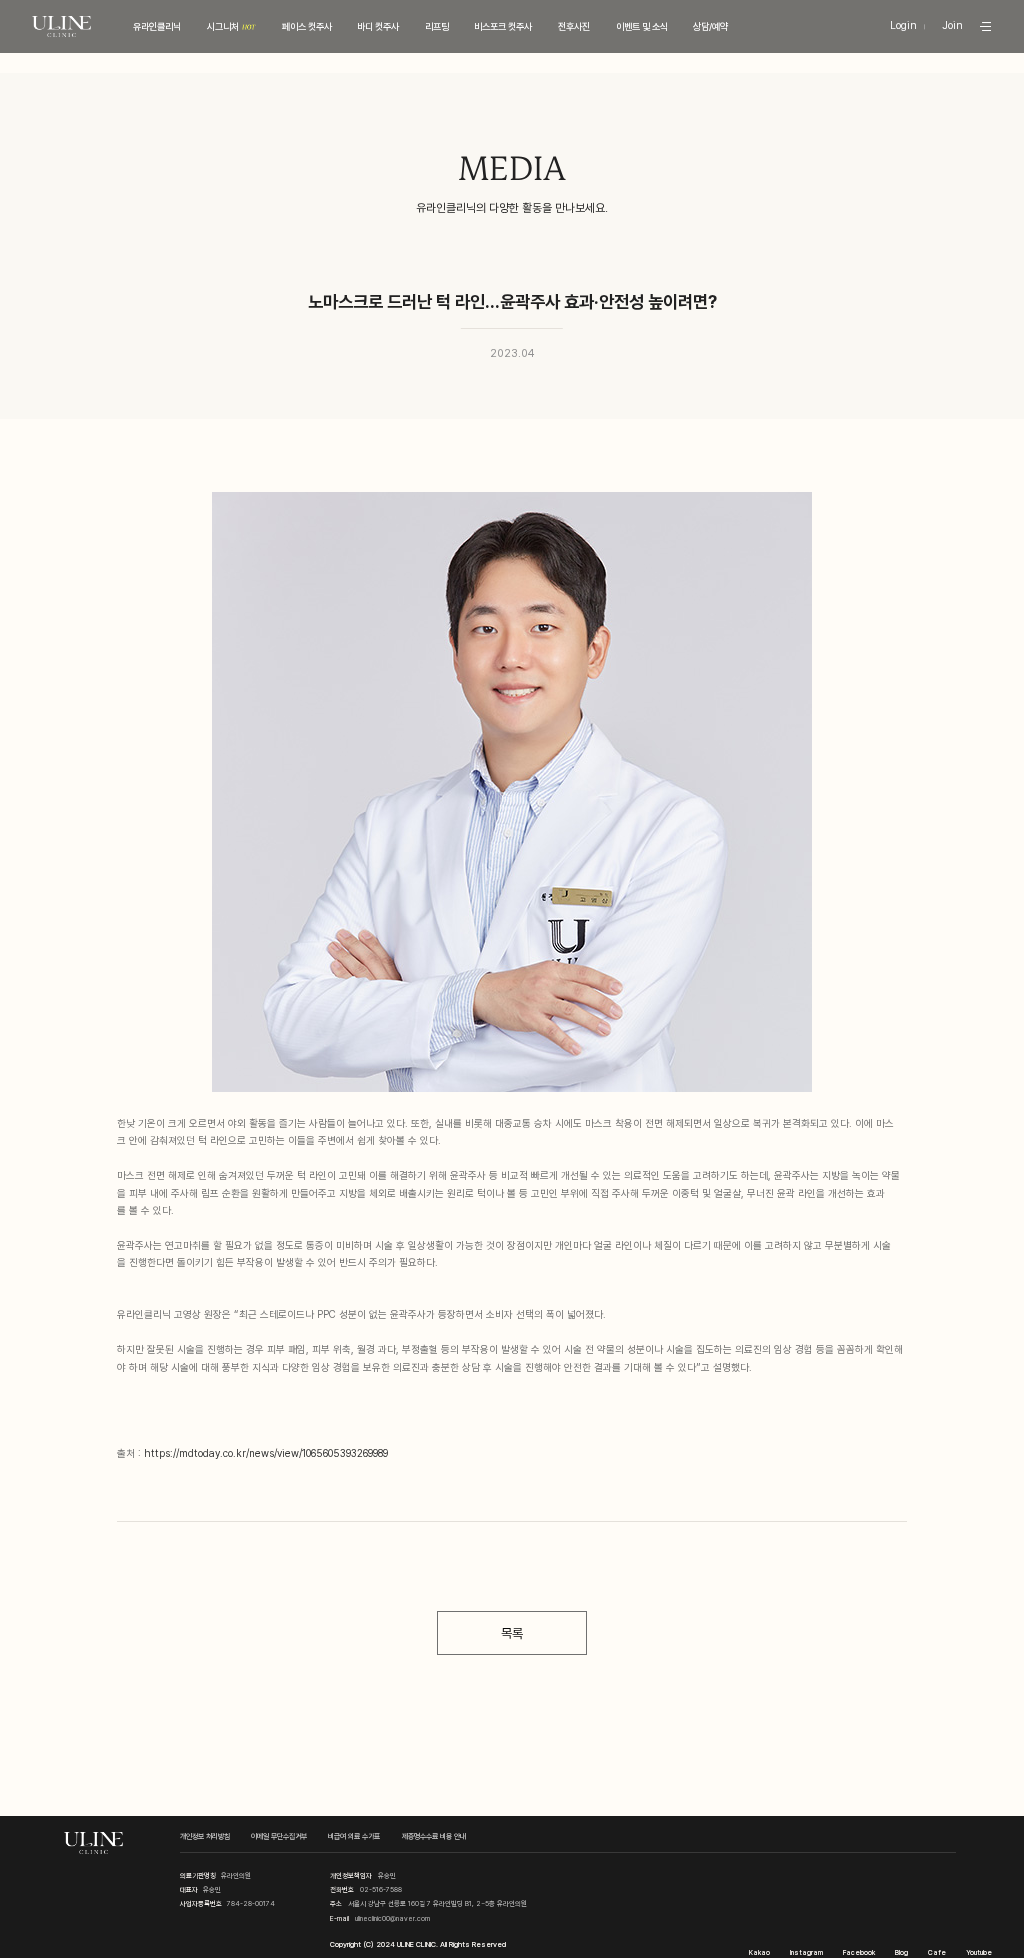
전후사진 (574, 26)
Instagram (806, 1952)
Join (952, 26)
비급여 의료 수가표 (354, 1836)
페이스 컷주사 (307, 26)
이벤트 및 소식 (642, 26)
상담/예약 (710, 26)
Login (903, 26)
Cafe (937, 1952)
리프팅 (437, 26)
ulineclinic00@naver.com (392, 1918)
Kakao (759, 1952)
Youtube (979, 1952)
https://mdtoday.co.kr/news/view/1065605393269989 (266, 1453)
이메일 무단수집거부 (279, 1836)
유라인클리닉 (157, 26)
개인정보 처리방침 (205, 1836)
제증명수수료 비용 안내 (434, 1836)
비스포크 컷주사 (503, 26)
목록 (512, 1633)
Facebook (859, 1952)
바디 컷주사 (378, 26)
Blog (901, 1952)
